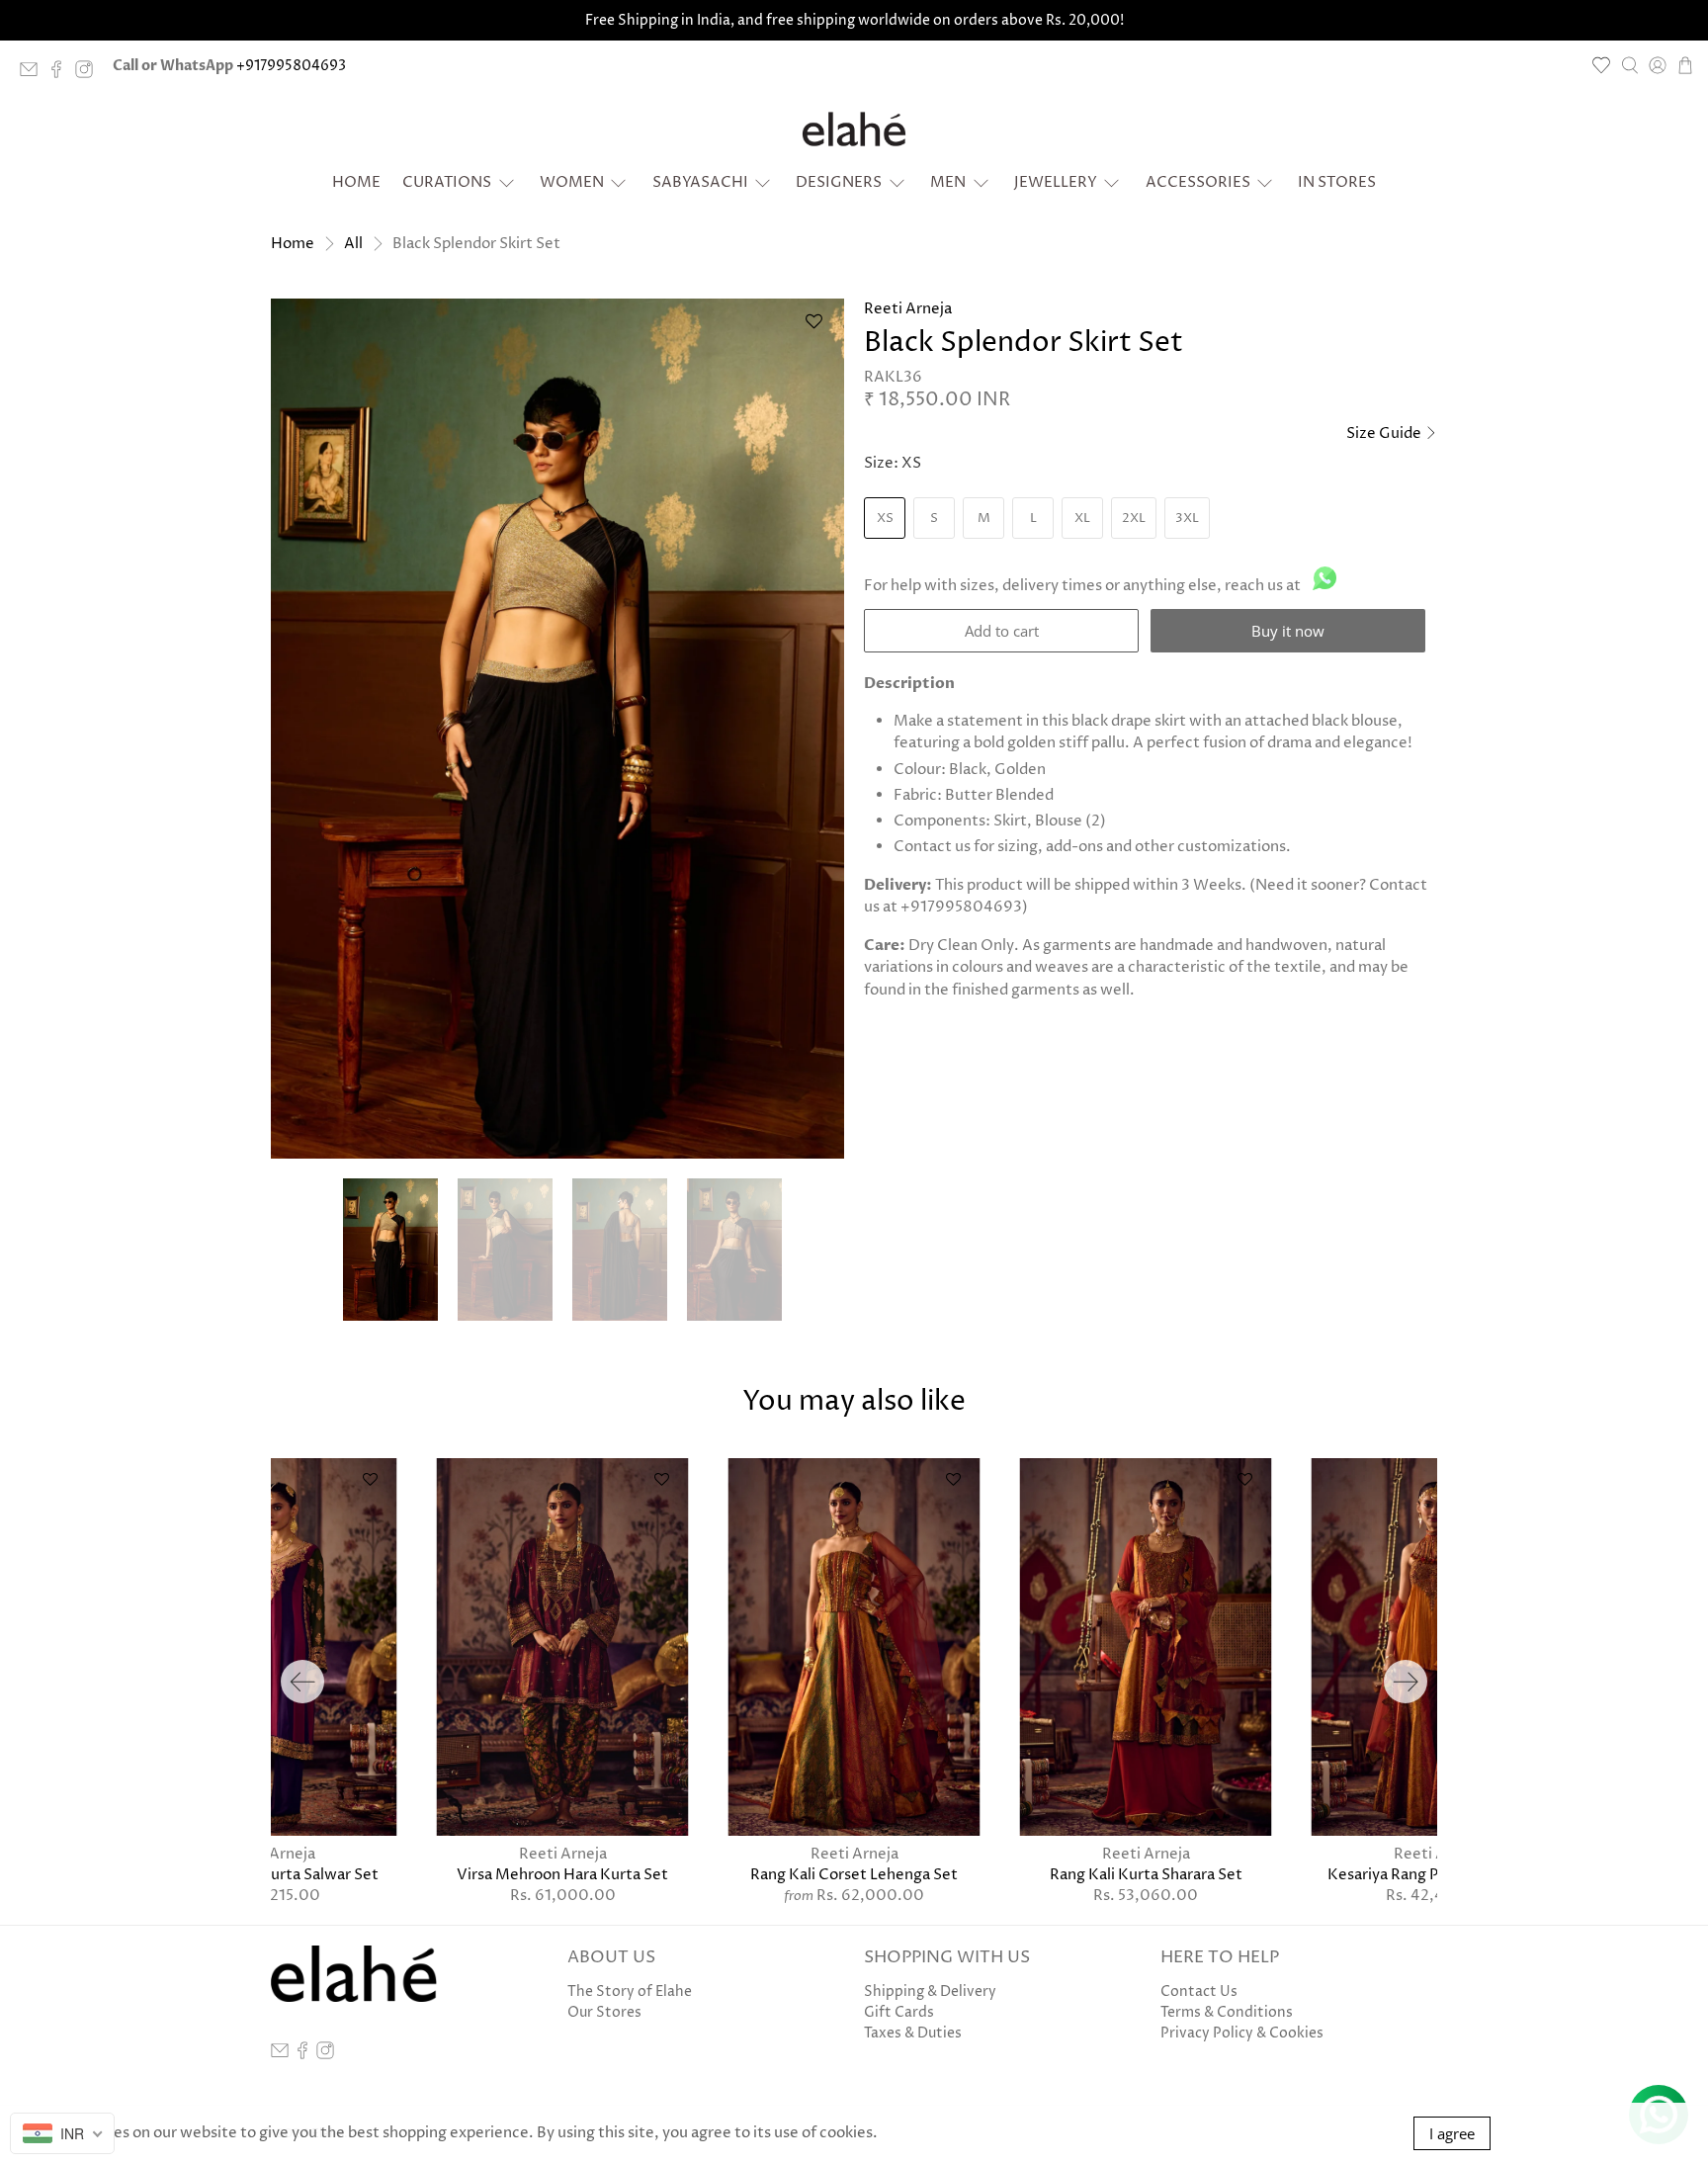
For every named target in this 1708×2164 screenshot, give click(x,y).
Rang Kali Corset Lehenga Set (854, 1874)
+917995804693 (291, 66)
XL (1082, 518)
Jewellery (1056, 182)
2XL (1134, 518)
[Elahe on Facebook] (61, 74)
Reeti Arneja (908, 309)
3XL (1187, 518)
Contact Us (1199, 1991)
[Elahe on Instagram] (89, 74)
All (353, 244)
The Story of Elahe (630, 1991)
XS (885, 518)
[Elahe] (854, 129)
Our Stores (604, 2012)
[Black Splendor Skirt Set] (557, 729)
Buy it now (1288, 631)
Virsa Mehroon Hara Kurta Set (562, 1874)
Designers (839, 182)
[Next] (1406, 1682)
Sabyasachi (700, 182)
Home (356, 182)
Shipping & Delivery (930, 1991)
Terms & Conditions (1227, 2012)
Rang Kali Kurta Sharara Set (1146, 1874)
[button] (813, 330)
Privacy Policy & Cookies (1242, 2033)
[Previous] (302, 1682)
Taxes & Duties (913, 2033)
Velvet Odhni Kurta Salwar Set (271, 1874)
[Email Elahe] (34, 74)
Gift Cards (899, 2012)
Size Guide (1385, 433)
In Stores (1337, 182)
